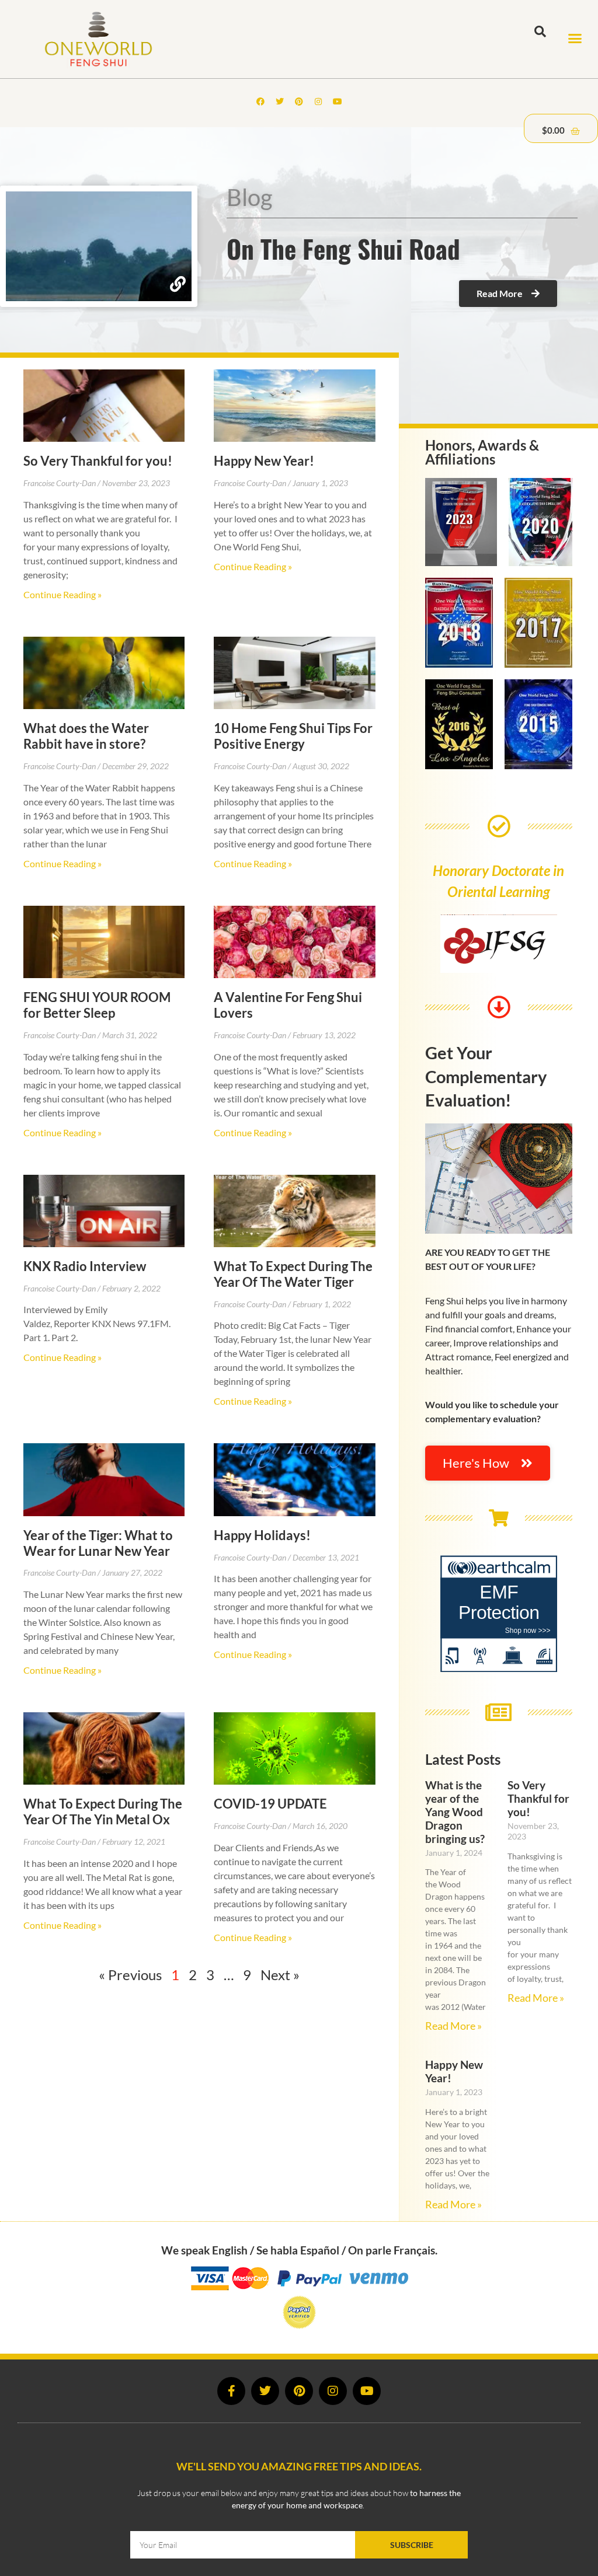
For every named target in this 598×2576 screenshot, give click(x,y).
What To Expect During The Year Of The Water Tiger (293, 1274)
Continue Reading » (62, 594)
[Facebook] (260, 102)
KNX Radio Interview (85, 1266)
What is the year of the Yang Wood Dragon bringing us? (455, 1812)
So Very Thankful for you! (98, 461)
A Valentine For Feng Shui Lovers (288, 1005)
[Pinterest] (299, 102)
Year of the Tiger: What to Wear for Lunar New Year (98, 1543)
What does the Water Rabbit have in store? (86, 736)
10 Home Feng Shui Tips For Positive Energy (293, 736)
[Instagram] (318, 102)
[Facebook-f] (231, 2391)
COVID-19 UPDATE (270, 1804)
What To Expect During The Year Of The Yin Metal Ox (103, 1811)
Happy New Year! (264, 461)
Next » (280, 1975)
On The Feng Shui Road (343, 248)
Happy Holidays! (262, 1535)
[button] (575, 39)
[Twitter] (280, 102)
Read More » (453, 2026)
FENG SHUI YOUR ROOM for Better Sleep (97, 1005)
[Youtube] (338, 102)
